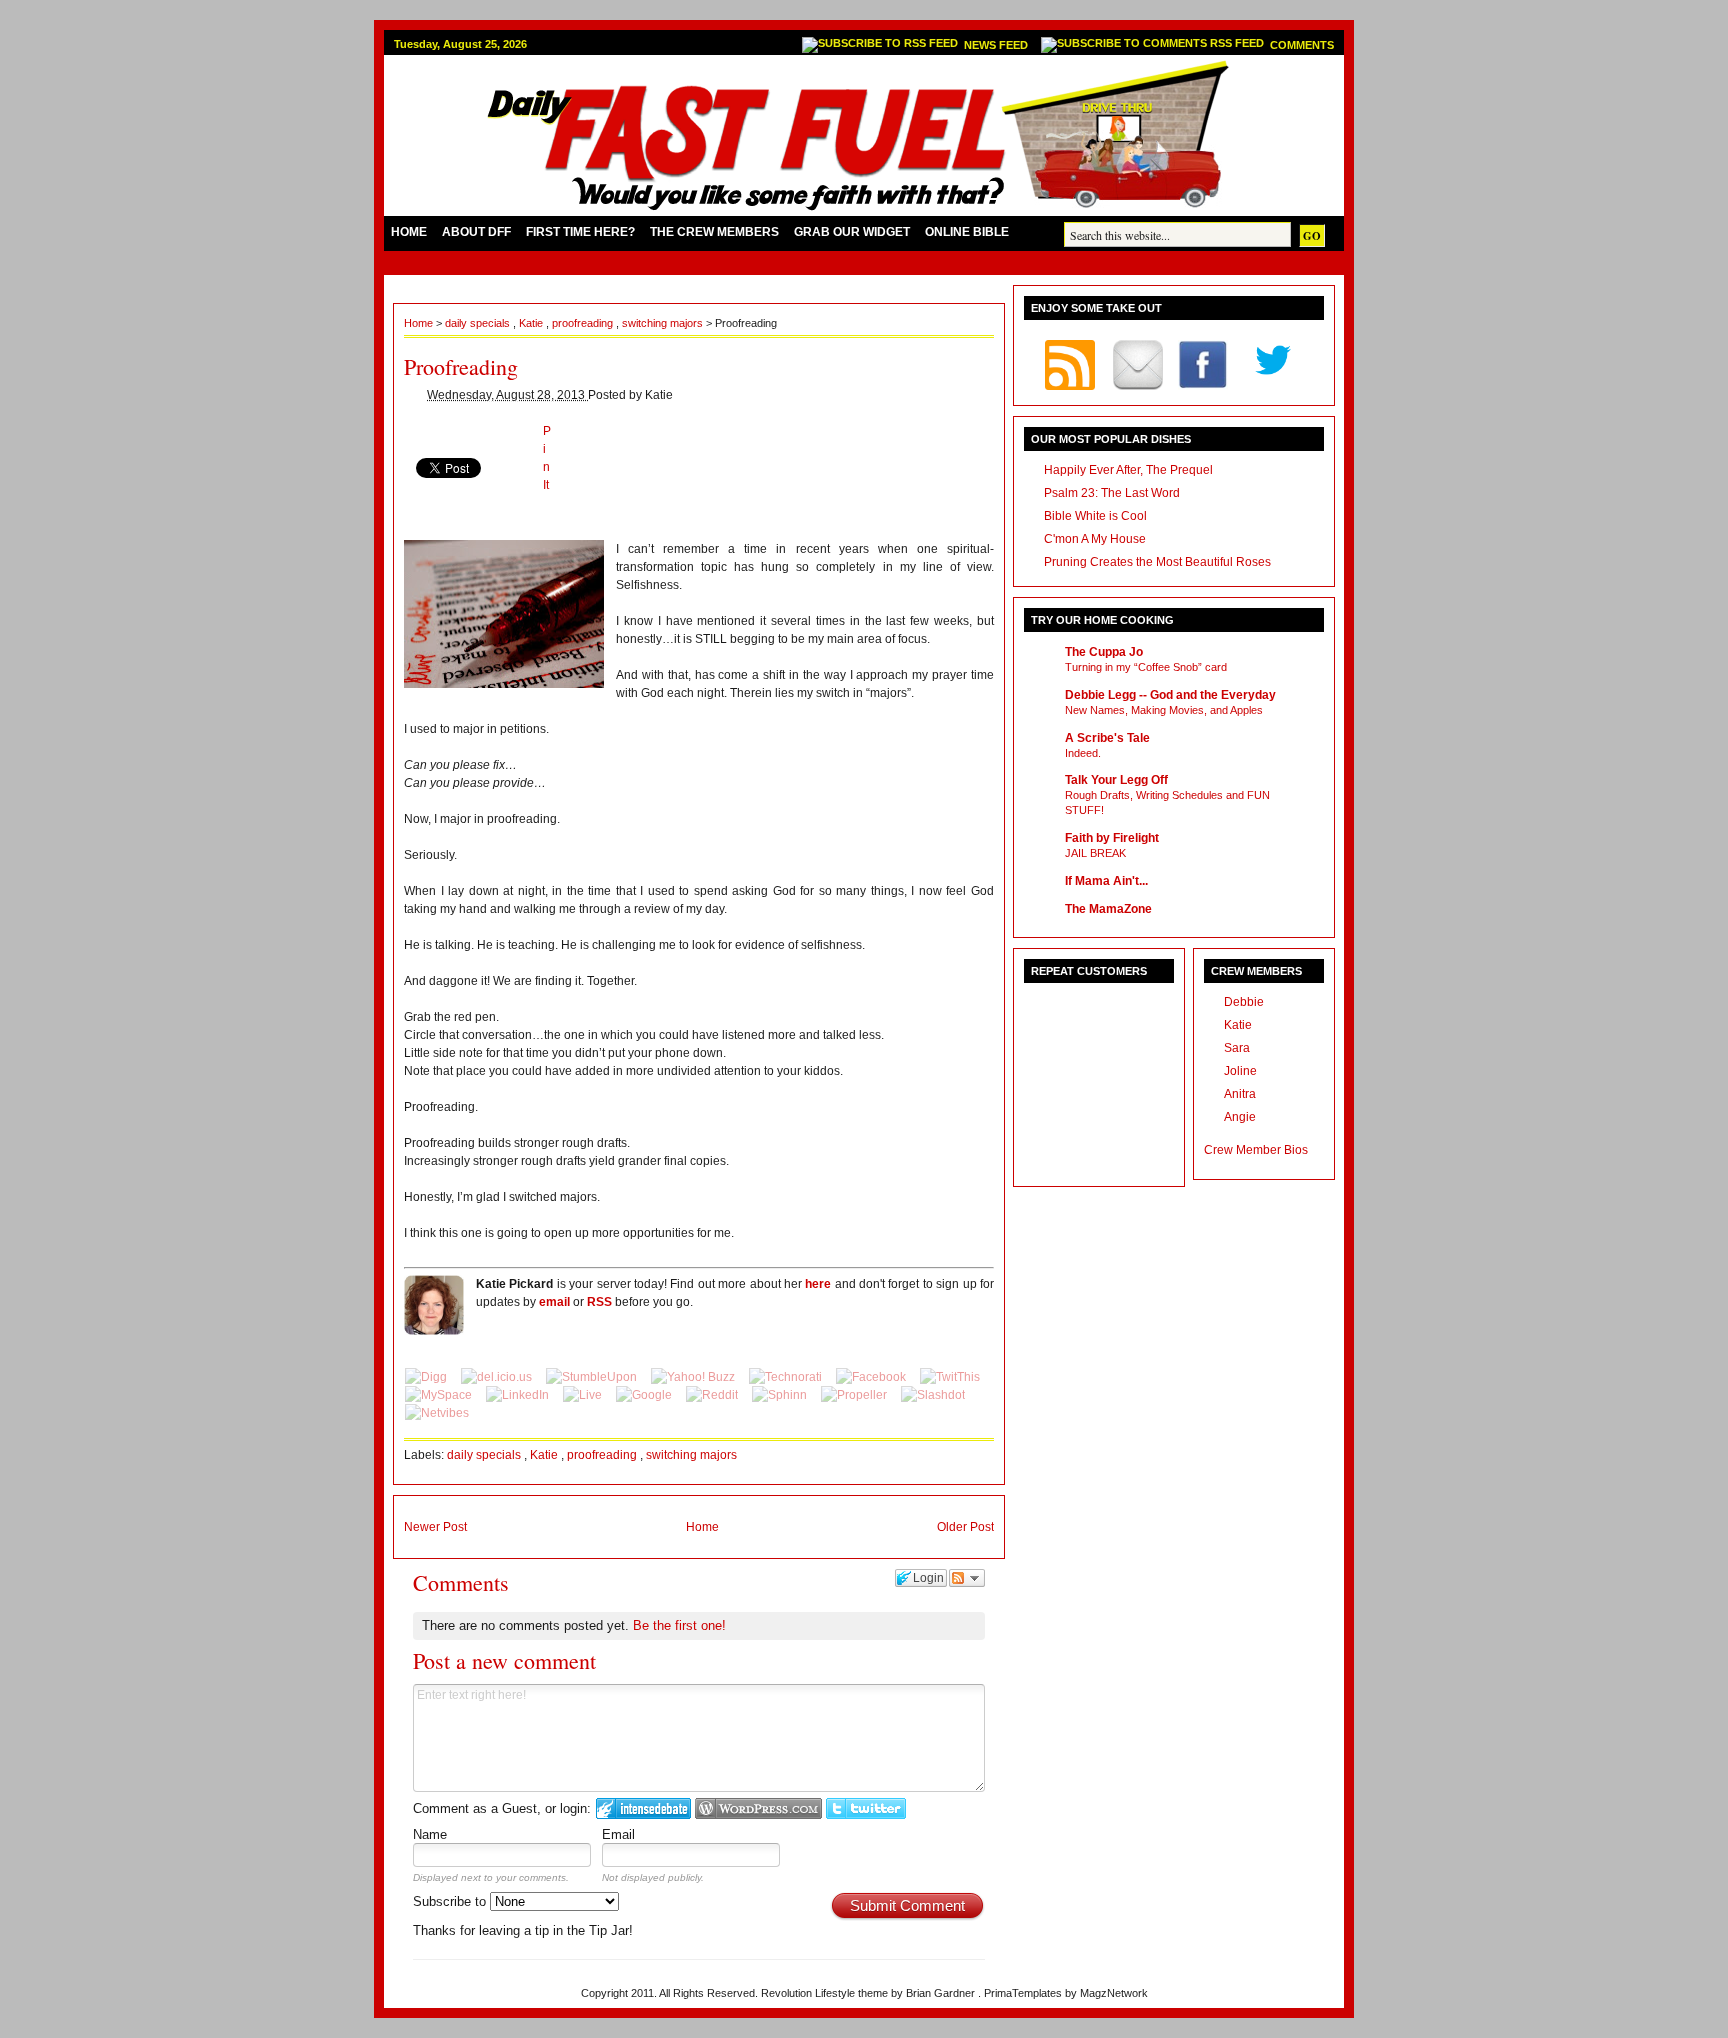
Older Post (965, 1527)
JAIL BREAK (1095, 853)
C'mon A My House (1095, 539)
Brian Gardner (942, 1993)
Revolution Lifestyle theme (826, 1993)
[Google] (645, 1395)
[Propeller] (855, 1395)
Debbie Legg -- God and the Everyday (1170, 695)
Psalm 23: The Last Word (1112, 493)
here (818, 1284)
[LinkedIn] (519, 1395)
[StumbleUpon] (593, 1377)
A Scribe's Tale (1107, 738)
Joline (1240, 1071)
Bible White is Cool (1095, 516)
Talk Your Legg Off (1116, 780)
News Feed (997, 45)
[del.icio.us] (498, 1377)
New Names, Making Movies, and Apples (1164, 710)
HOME (409, 232)
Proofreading (461, 366)
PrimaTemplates (1024, 1993)
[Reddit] (713, 1395)
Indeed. (1083, 753)
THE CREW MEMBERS (714, 232)
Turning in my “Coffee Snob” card (1146, 667)
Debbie (1244, 1002)
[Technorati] (787, 1377)
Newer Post (435, 1527)
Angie (1240, 1117)
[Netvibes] (437, 1413)
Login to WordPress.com (758, 1808)
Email (618, 1834)
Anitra (1240, 1094)
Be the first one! (679, 1625)
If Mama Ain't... (1106, 881)
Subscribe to (451, 1901)
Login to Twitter (866, 1808)
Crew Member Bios (1256, 1150)
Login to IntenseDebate (643, 1808)
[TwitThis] (950, 1377)
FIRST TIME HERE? (580, 232)
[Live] (584, 1395)
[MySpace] (440, 1395)
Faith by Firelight (1112, 838)
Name (430, 1834)
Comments (1302, 45)
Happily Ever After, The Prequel (1128, 470)
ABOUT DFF (476, 232)
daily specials (479, 323)
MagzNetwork (1114, 1993)
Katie (532, 323)
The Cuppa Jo (1104, 652)
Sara (1237, 1048)
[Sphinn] (781, 1395)
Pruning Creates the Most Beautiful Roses (1157, 562)
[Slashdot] (933, 1395)
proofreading (584, 323)
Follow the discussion (967, 1578)
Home (420, 323)
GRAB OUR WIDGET (852, 232)
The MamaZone (1108, 909)
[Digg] (427, 1377)
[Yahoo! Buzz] (694, 1377)
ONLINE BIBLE (967, 232)
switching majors (664, 323)
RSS (599, 1302)
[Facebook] (872, 1377)
